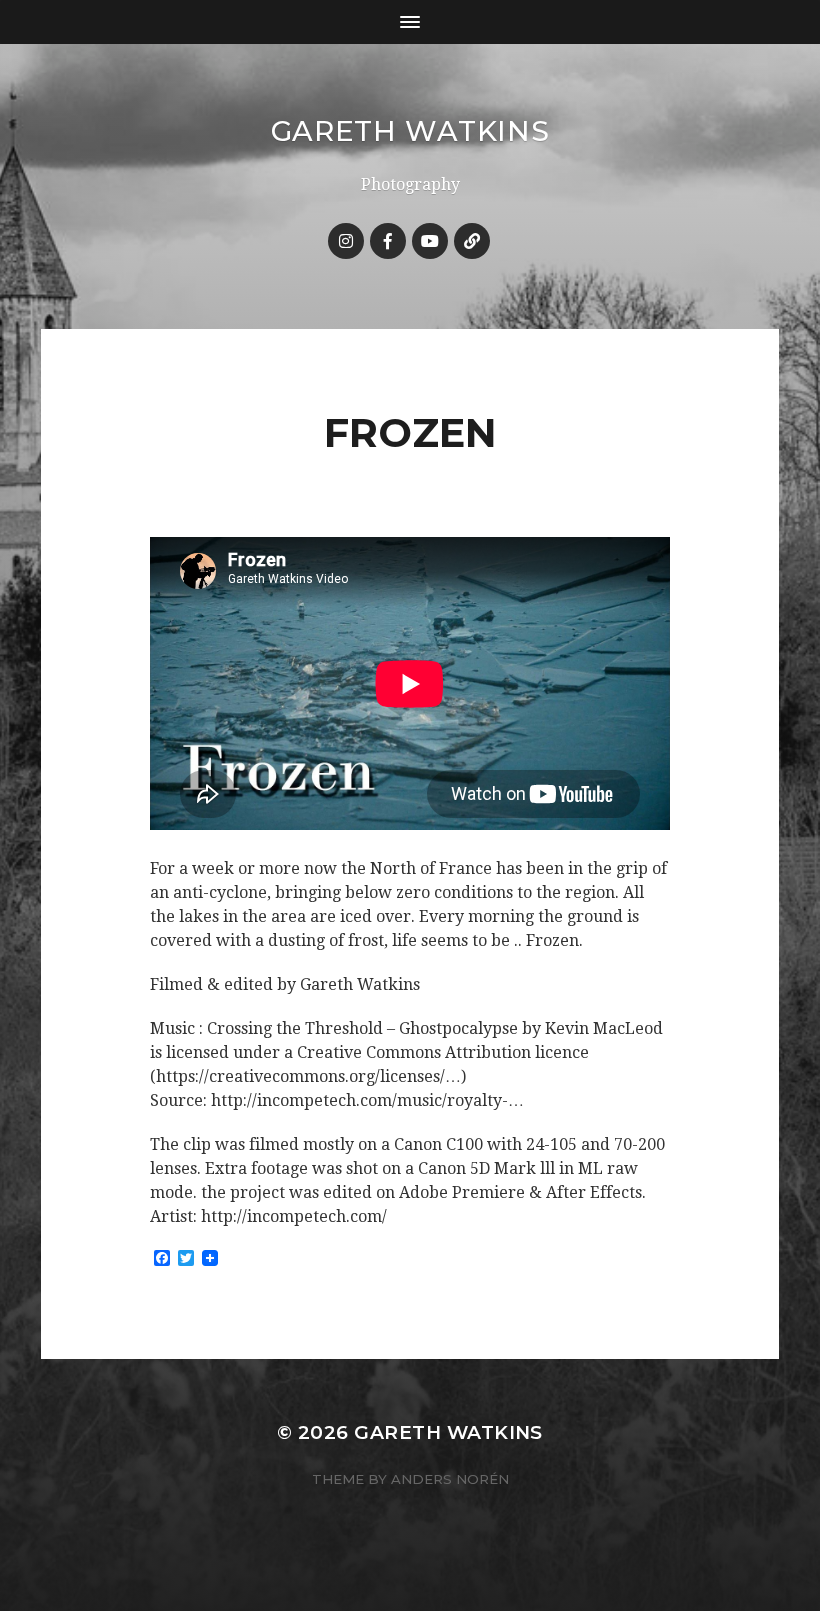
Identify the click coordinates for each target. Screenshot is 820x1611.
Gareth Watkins (410, 131)
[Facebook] (388, 241)
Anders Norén (450, 1479)
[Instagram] (346, 241)
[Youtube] (430, 241)
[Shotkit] (472, 241)
